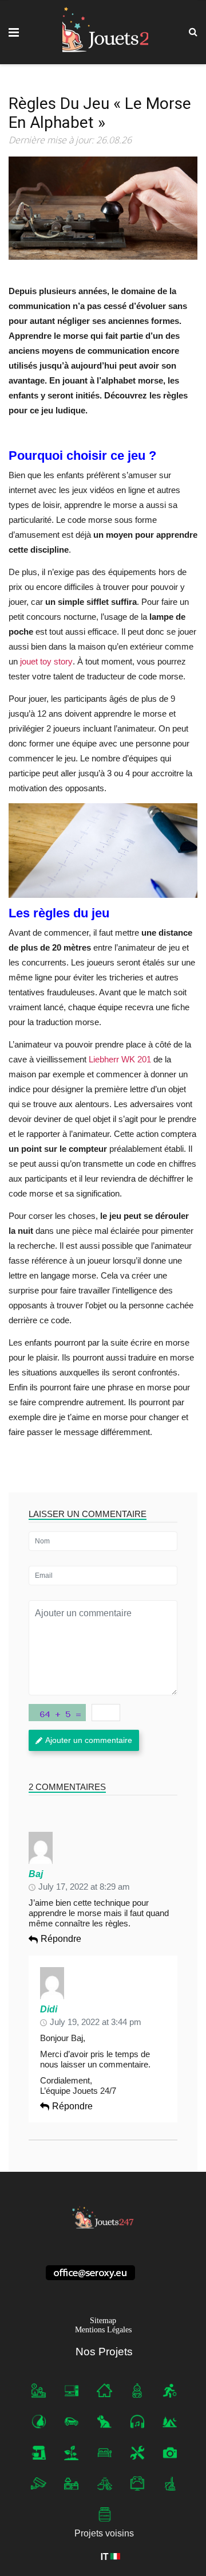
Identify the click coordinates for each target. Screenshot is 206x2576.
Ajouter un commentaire (89, 1740)
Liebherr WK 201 (120, 1059)
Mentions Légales (103, 2330)
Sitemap (103, 2321)
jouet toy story (46, 661)
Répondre (61, 1939)
